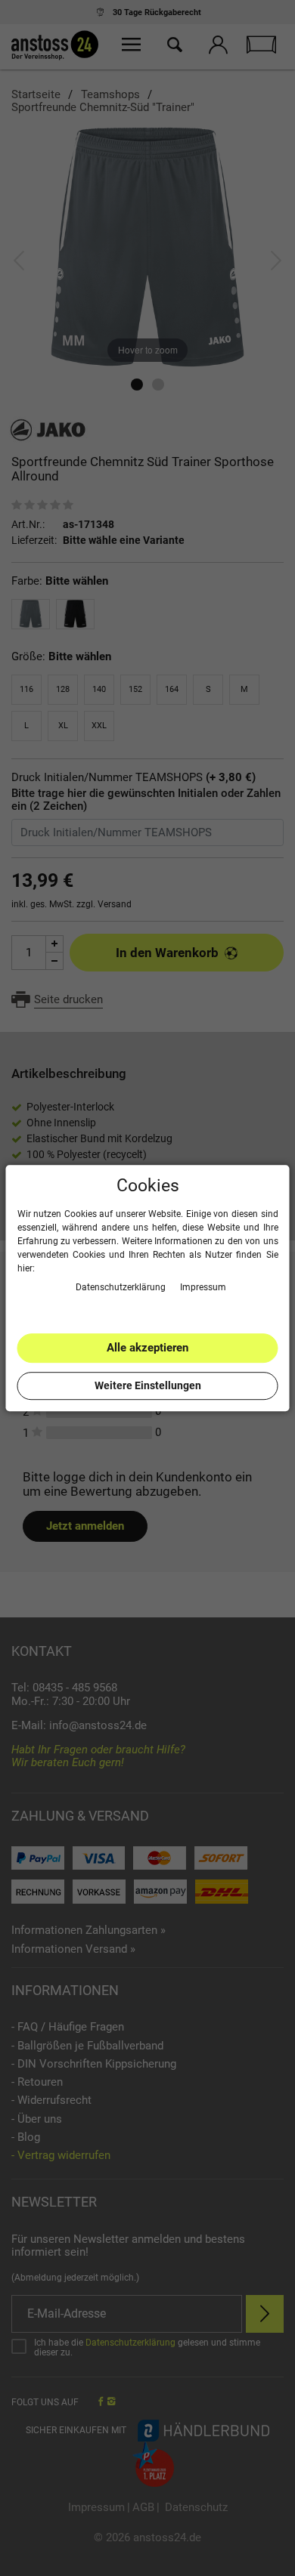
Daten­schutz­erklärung (122, 1287)
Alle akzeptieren (147, 1348)
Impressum (203, 1287)
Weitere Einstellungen (148, 1385)
